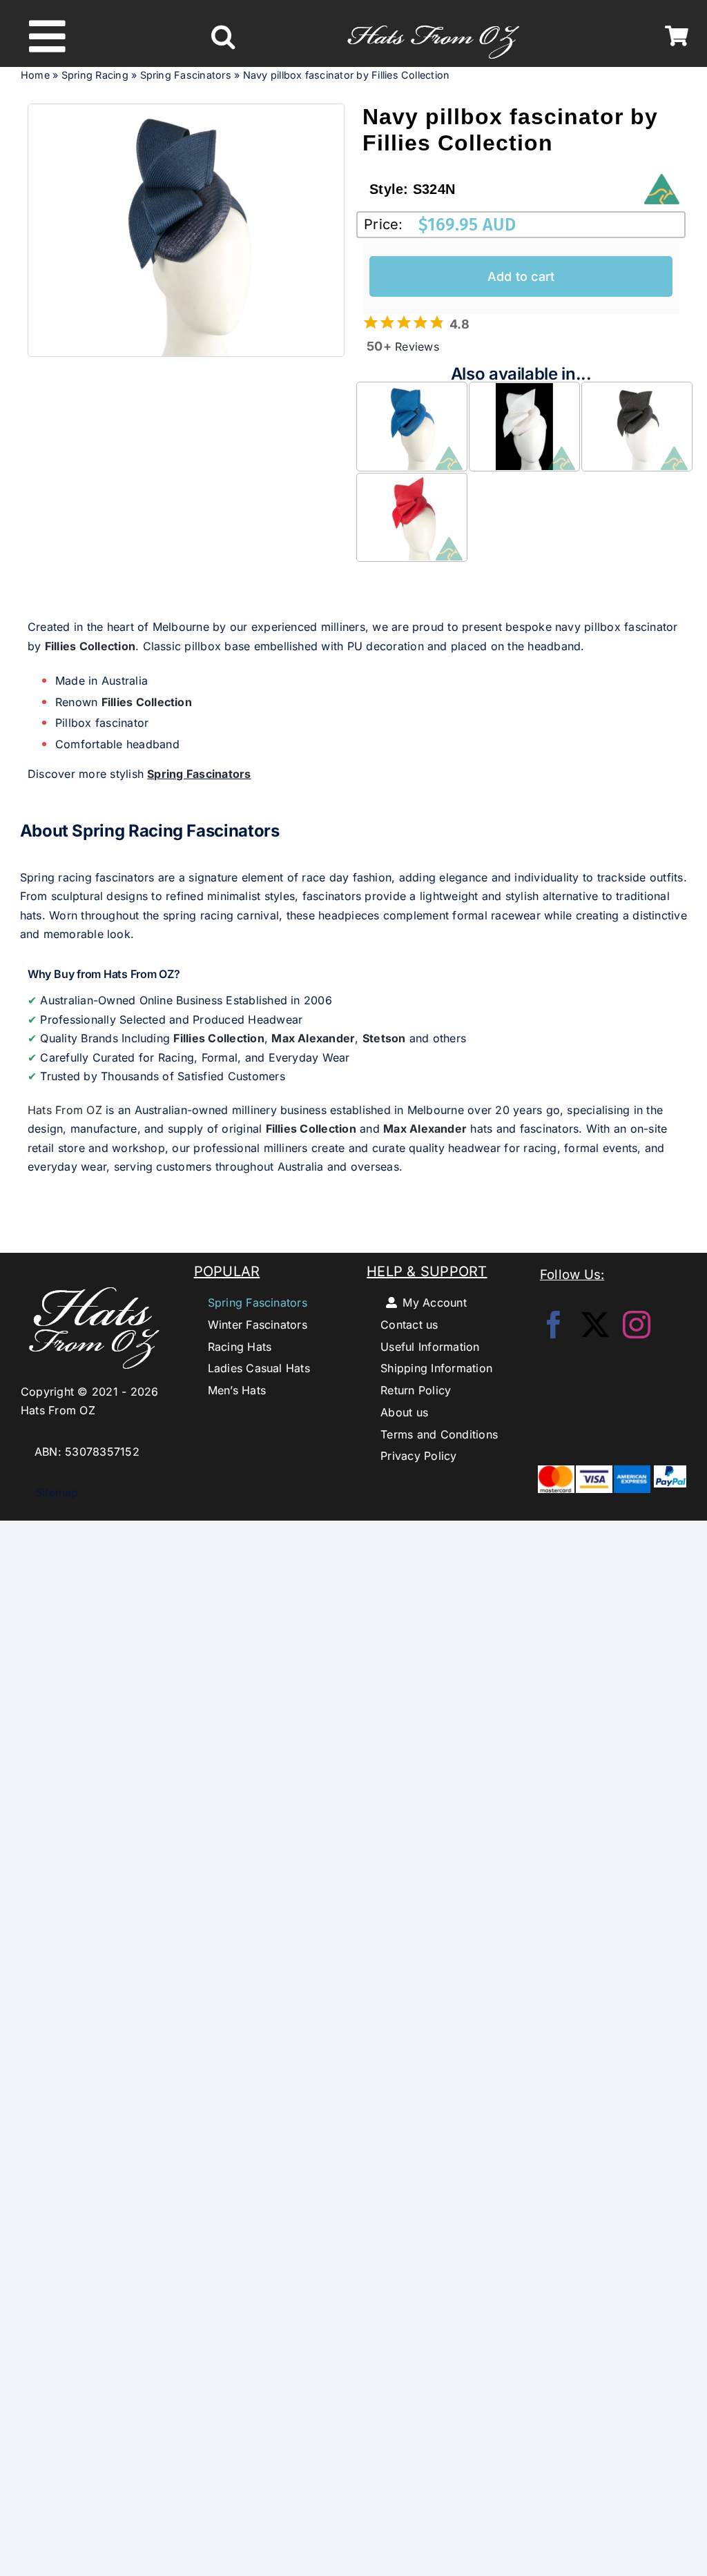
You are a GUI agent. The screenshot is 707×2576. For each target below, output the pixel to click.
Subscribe (354, 1372)
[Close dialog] (548, 1209)
